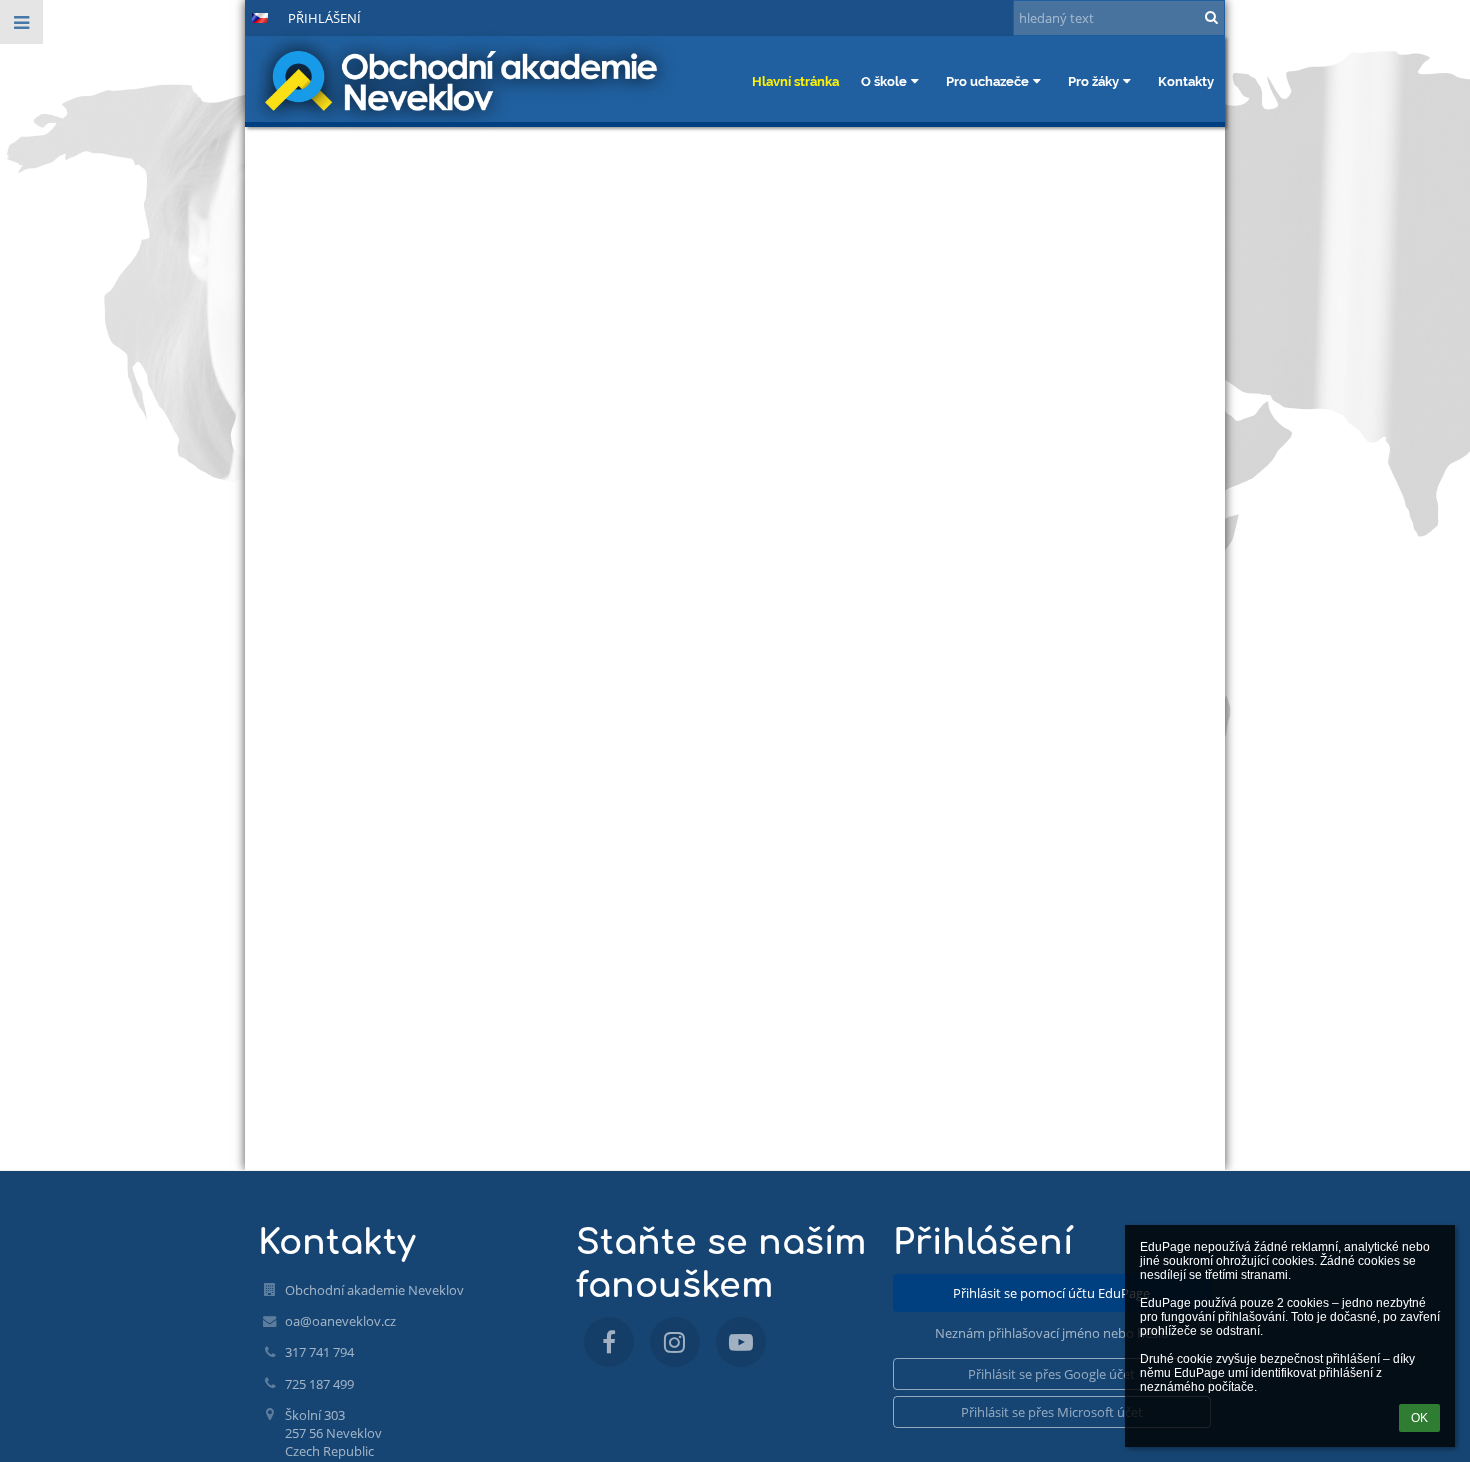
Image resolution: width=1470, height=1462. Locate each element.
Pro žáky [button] (1093, 81)
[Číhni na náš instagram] (675, 1342)
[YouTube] (741, 1342)
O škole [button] (884, 81)
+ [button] (166, 17)
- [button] (200, 17)
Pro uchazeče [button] (987, 81)
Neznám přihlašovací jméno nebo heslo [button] (1052, 1333)
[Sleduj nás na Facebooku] (609, 1342)
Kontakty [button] (1186, 81)
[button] (223, 17)
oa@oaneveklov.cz (340, 1321)
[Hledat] (1211, 17)
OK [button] (1419, 1418)
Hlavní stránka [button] (795, 81)
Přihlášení (324, 18)
